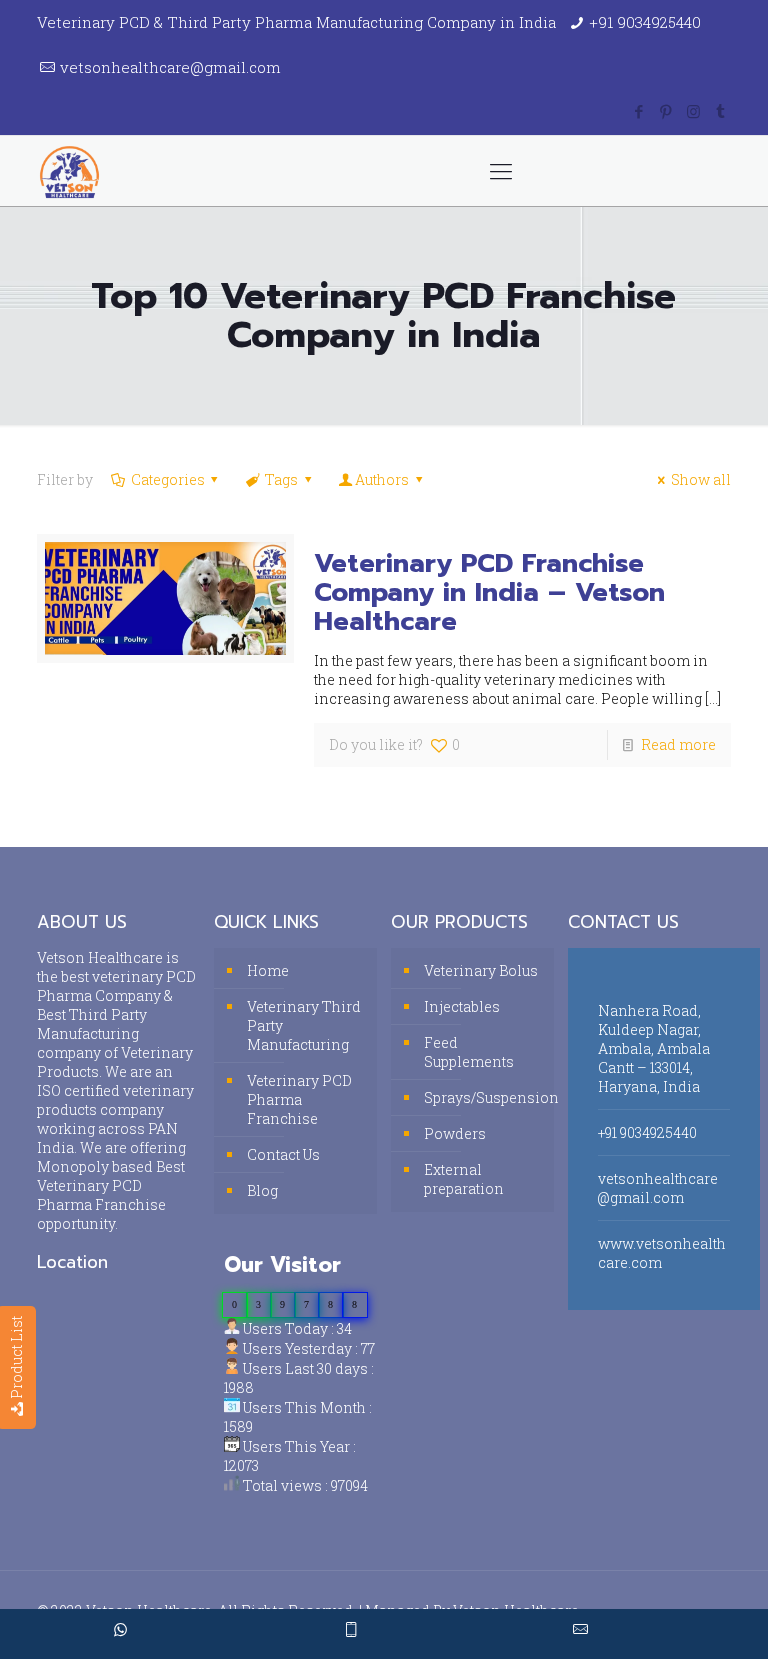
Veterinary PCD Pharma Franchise (299, 1099)
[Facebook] (639, 111)
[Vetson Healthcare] (69, 171)
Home (268, 970)
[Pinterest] (666, 111)
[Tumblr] (720, 111)
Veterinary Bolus (481, 970)
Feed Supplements (469, 1052)
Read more (678, 744)
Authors (382, 479)
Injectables (462, 1006)
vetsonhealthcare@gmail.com (170, 67)
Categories (168, 479)
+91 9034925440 (645, 22)
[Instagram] (693, 111)
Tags (281, 479)
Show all (701, 479)
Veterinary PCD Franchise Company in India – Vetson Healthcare (489, 592)
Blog (262, 1190)
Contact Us (283, 1154)
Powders (455, 1133)
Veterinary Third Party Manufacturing (304, 1025)
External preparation (464, 1179)
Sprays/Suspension (484, 1097)
